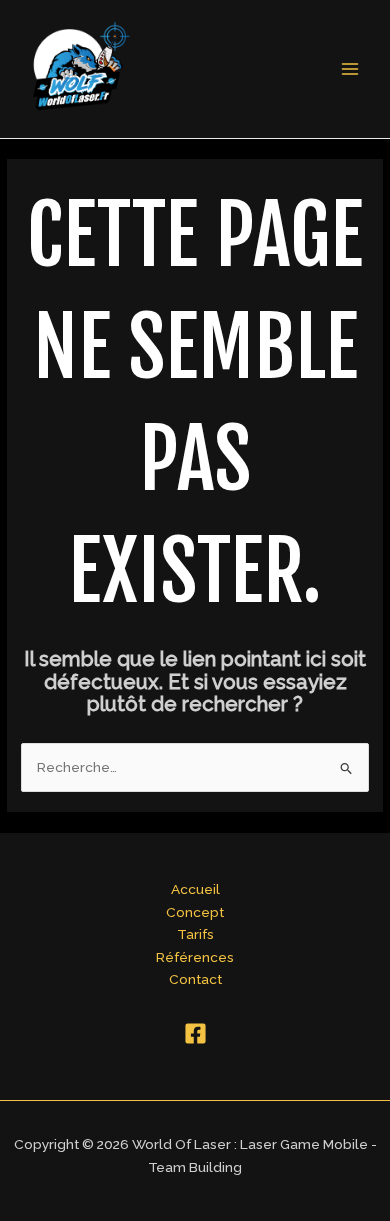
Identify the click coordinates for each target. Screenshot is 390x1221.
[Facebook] (195, 1033)
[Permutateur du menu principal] (350, 69)
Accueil (195, 889)
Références (195, 957)
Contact (195, 979)
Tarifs (195, 934)
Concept (195, 912)
